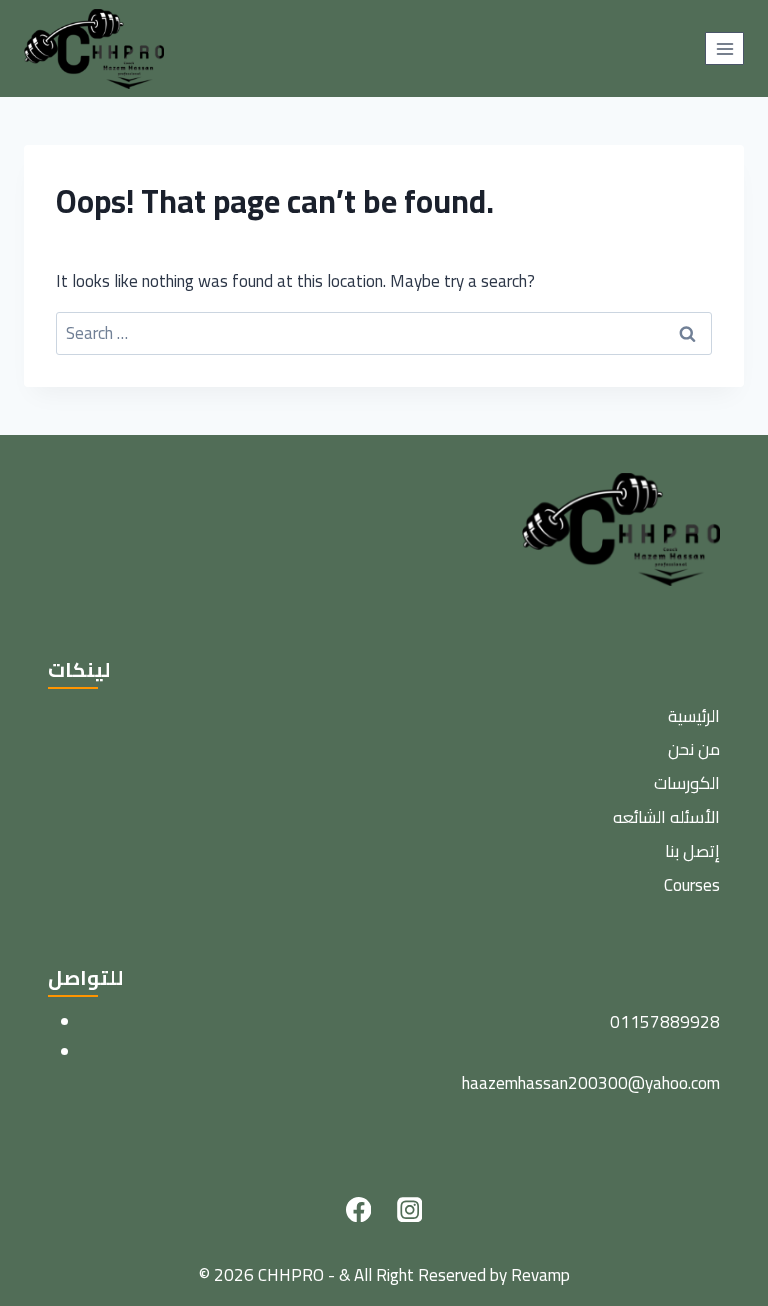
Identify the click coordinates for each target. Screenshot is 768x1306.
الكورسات (687, 783)
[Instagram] (409, 1209)
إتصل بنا (692, 851)
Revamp (540, 1275)
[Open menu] (724, 48)
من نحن (694, 749)
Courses (692, 885)
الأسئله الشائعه (666, 817)
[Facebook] (358, 1209)
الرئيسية (694, 716)
